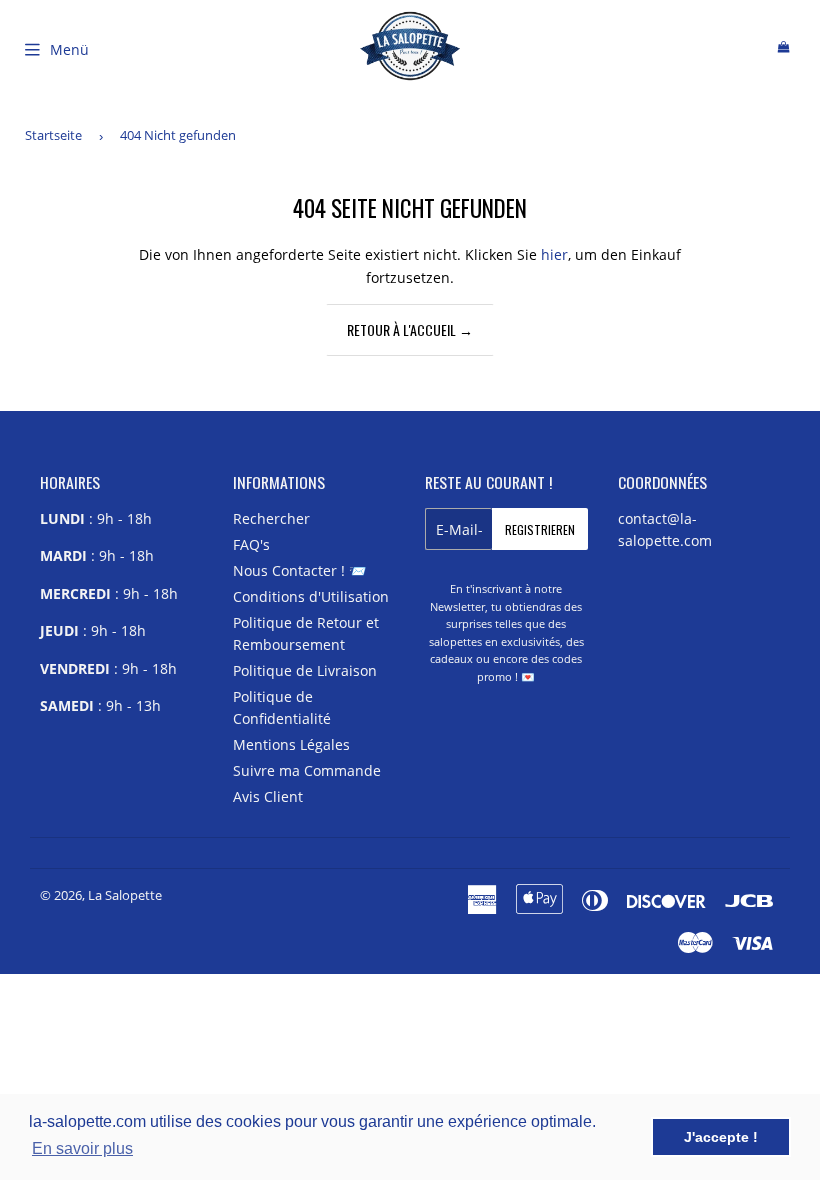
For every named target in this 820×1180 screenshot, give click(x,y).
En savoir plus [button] (82, 1148)
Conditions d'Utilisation (311, 596)
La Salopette (125, 895)
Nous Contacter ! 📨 (299, 570)
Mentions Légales (291, 744)
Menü (69, 49)
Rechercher (271, 518)
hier (554, 254)
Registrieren (540, 529)
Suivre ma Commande (307, 770)
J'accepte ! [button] (721, 1137)
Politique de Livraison (305, 670)
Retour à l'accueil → (410, 329)
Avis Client (268, 796)
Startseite (53, 135)
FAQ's (251, 544)
